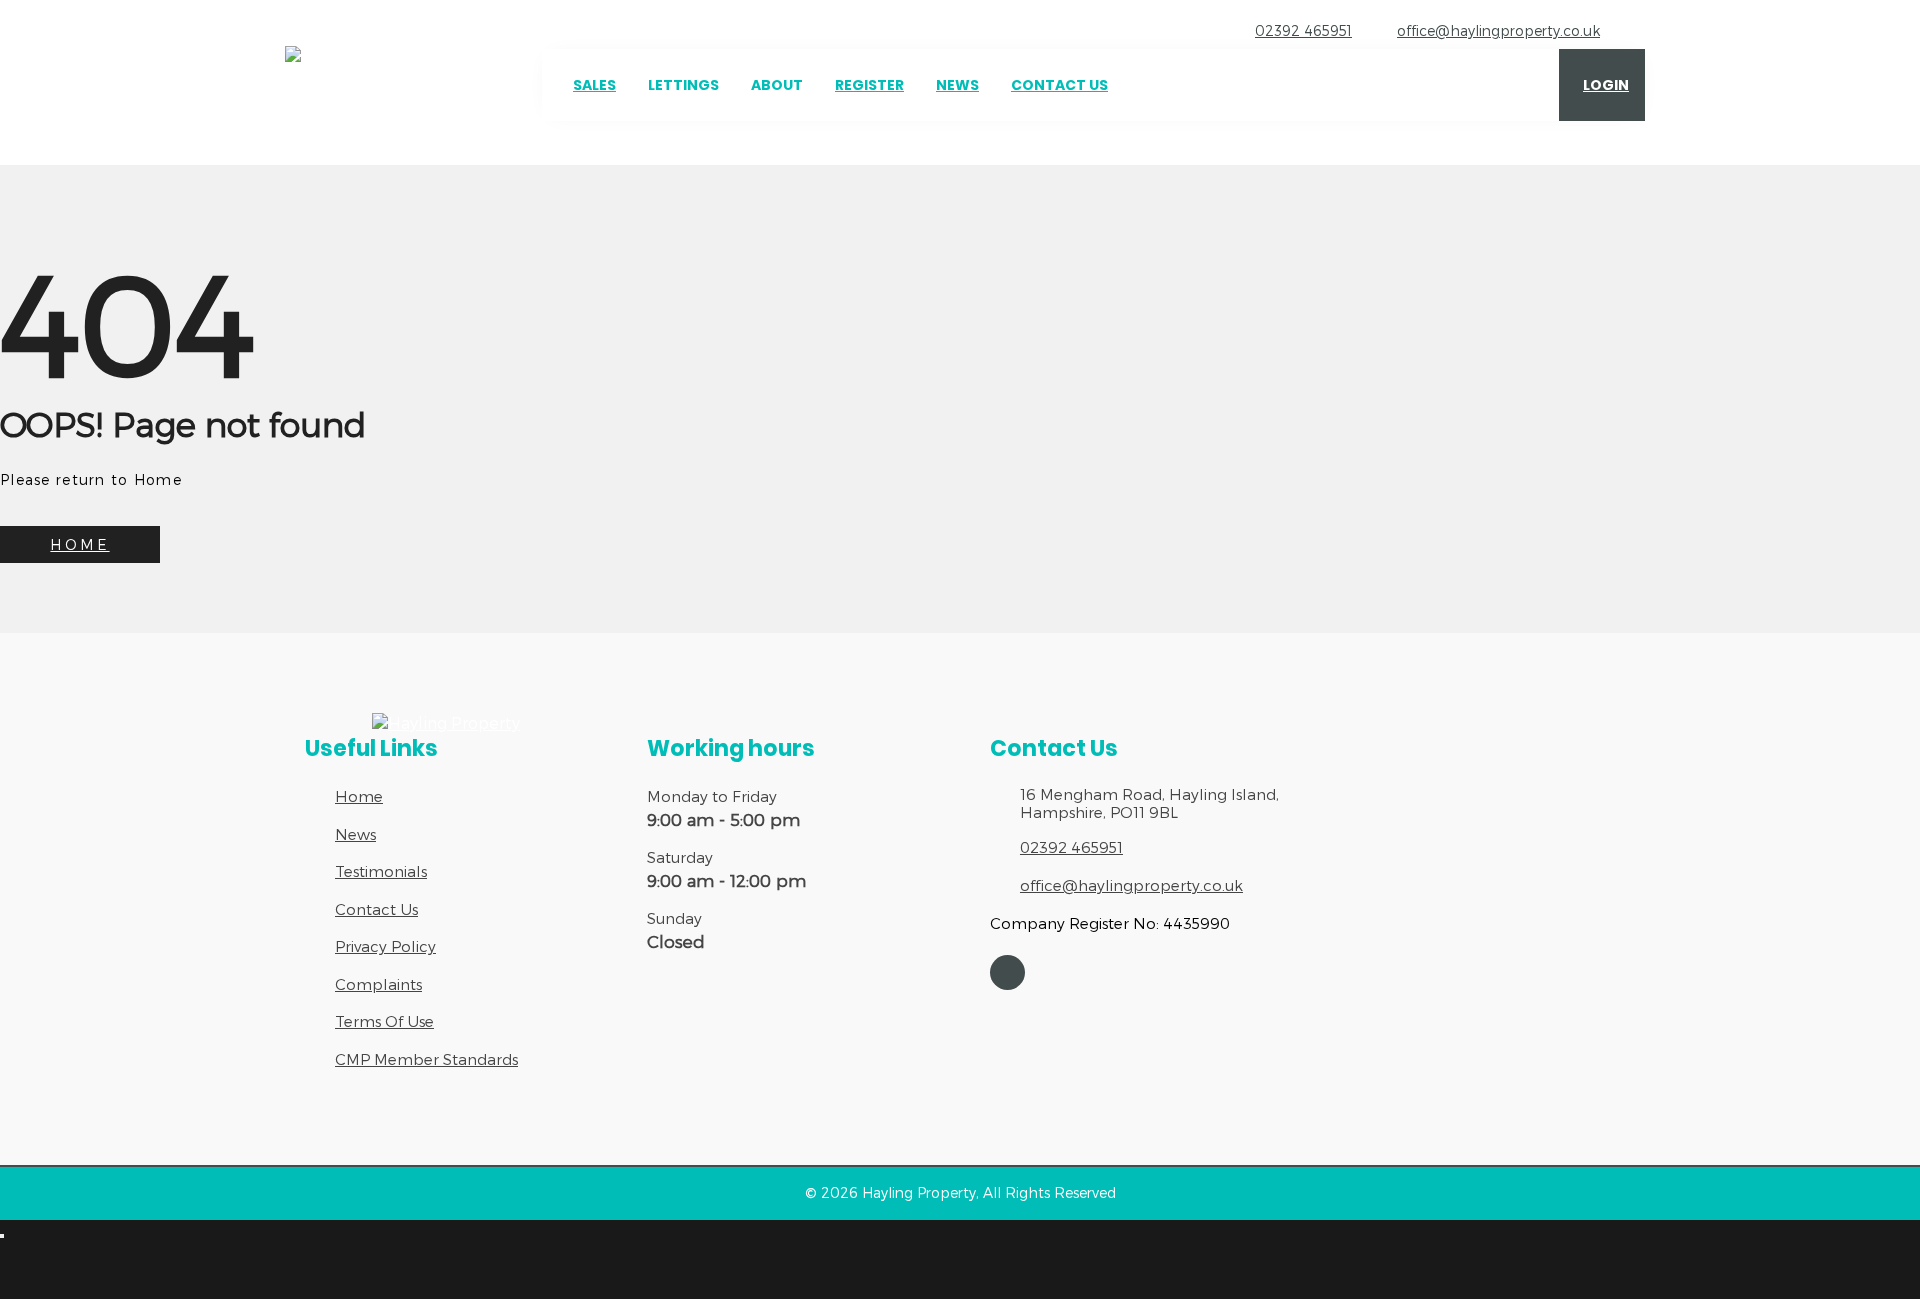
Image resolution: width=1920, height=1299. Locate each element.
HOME (79, 544)
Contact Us (376, 909)
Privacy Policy (385, 946)
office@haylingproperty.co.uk (1498, 30)
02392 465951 (1303, 30)
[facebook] (1007, 972)
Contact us (1059, 85)
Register (869, 85)
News (957, 85)
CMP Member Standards (426, 1059)
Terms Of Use (384, 1021)
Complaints (378, 984)
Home (359, 796)
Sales (594, 85)
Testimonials (381, 871)
